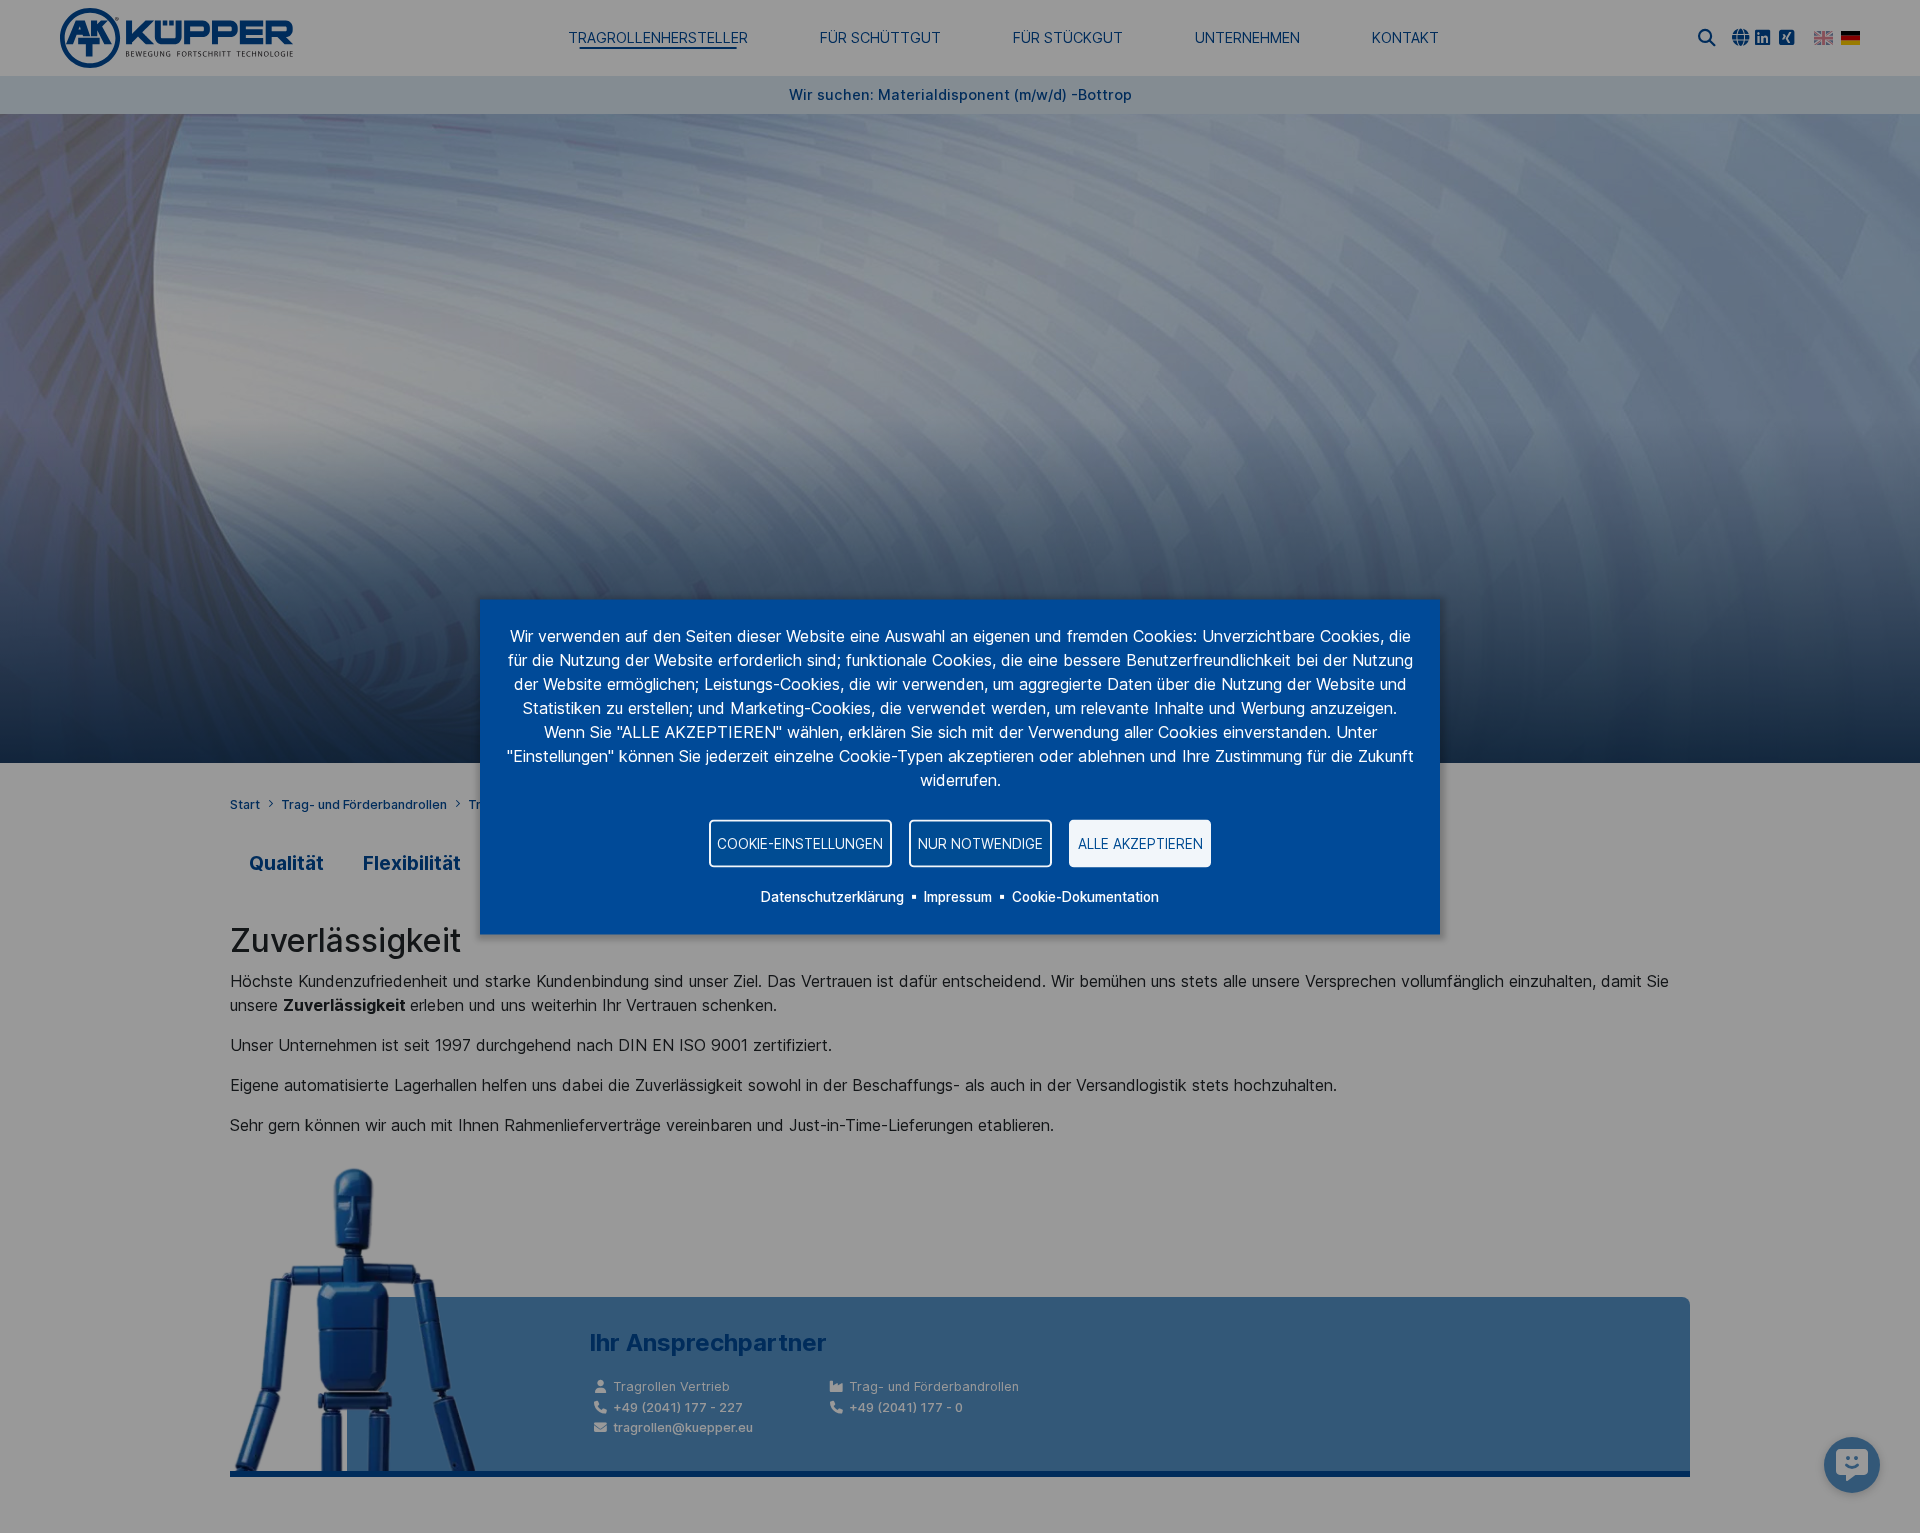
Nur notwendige (980, 843)
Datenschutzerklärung (832, 896)
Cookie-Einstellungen (800, 843)
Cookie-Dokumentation (1085, 896)
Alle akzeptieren (1140, 843)
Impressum (958, 896)
